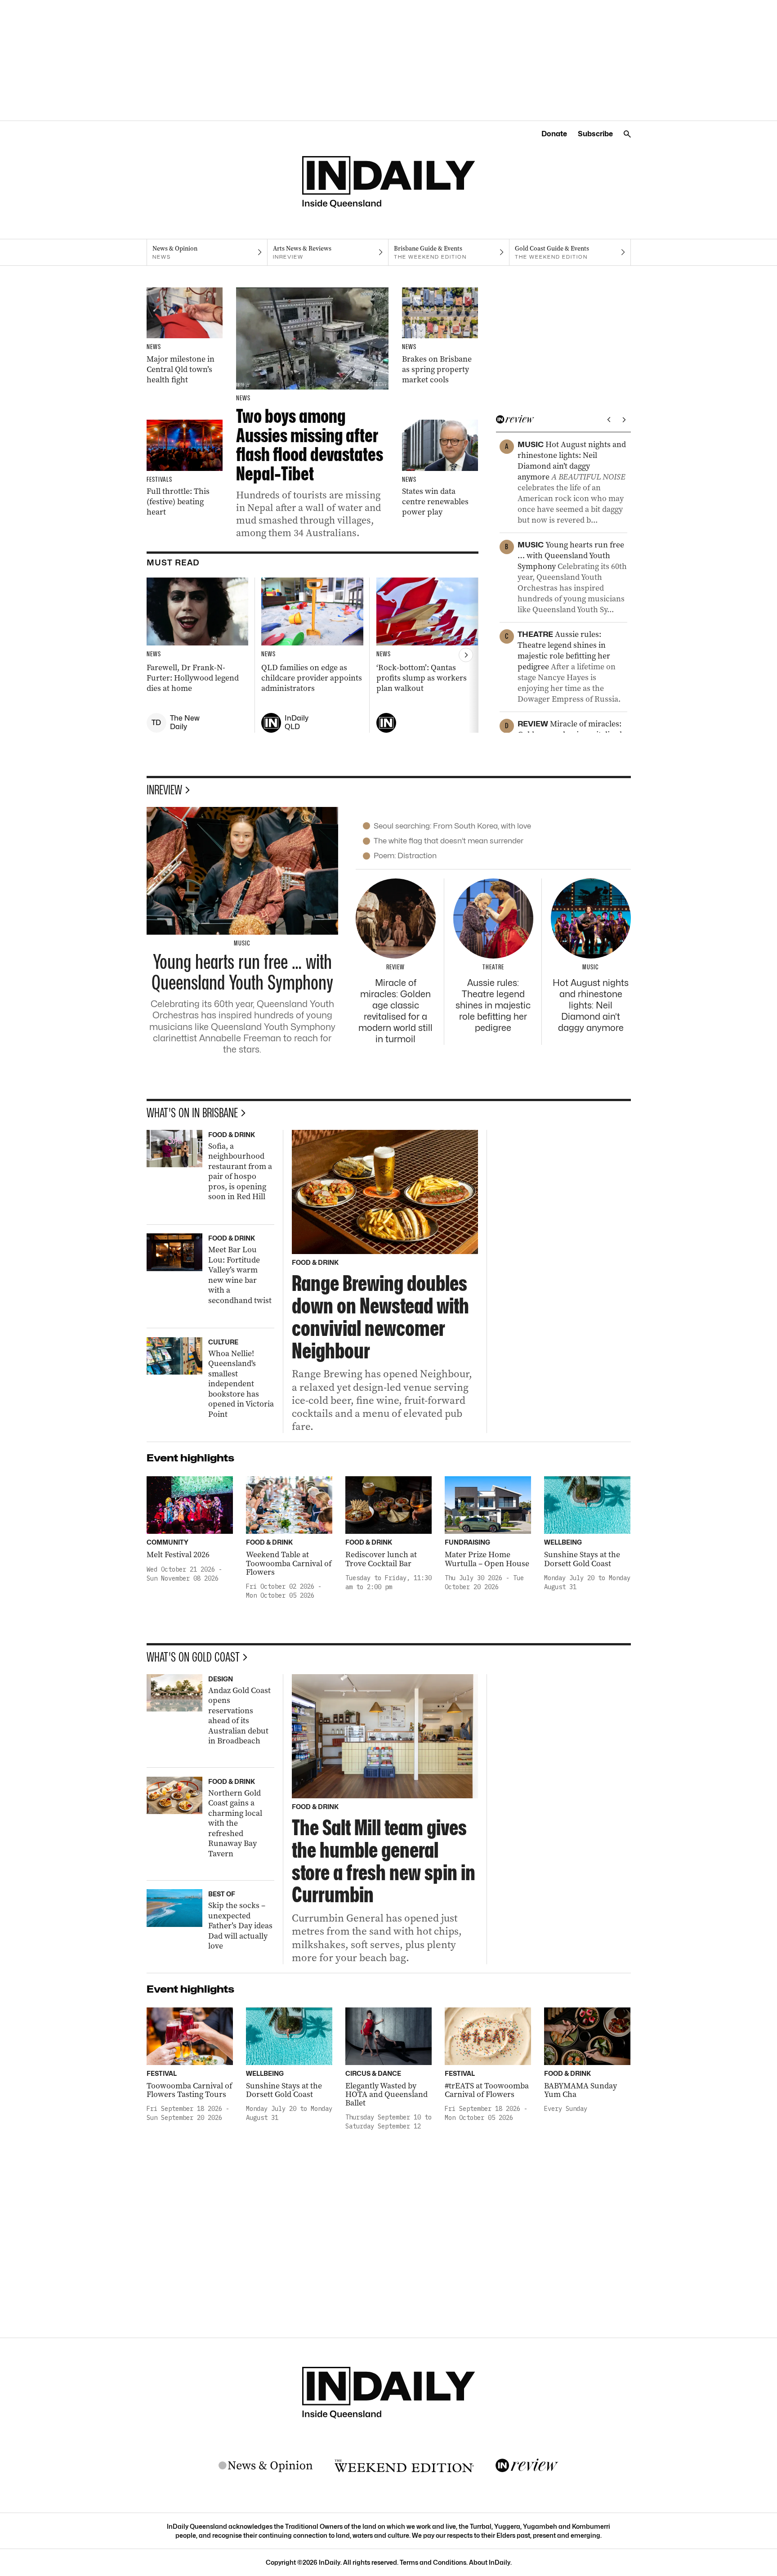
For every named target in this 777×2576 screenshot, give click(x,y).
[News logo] (266, 2466)
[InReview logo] (527, 2466)
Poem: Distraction (405, 856)
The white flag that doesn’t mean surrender (449, 841)
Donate (554, 134)
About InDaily (490, 2562)
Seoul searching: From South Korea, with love (452, 826)
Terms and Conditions (433, 2562)
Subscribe (595, 134)
